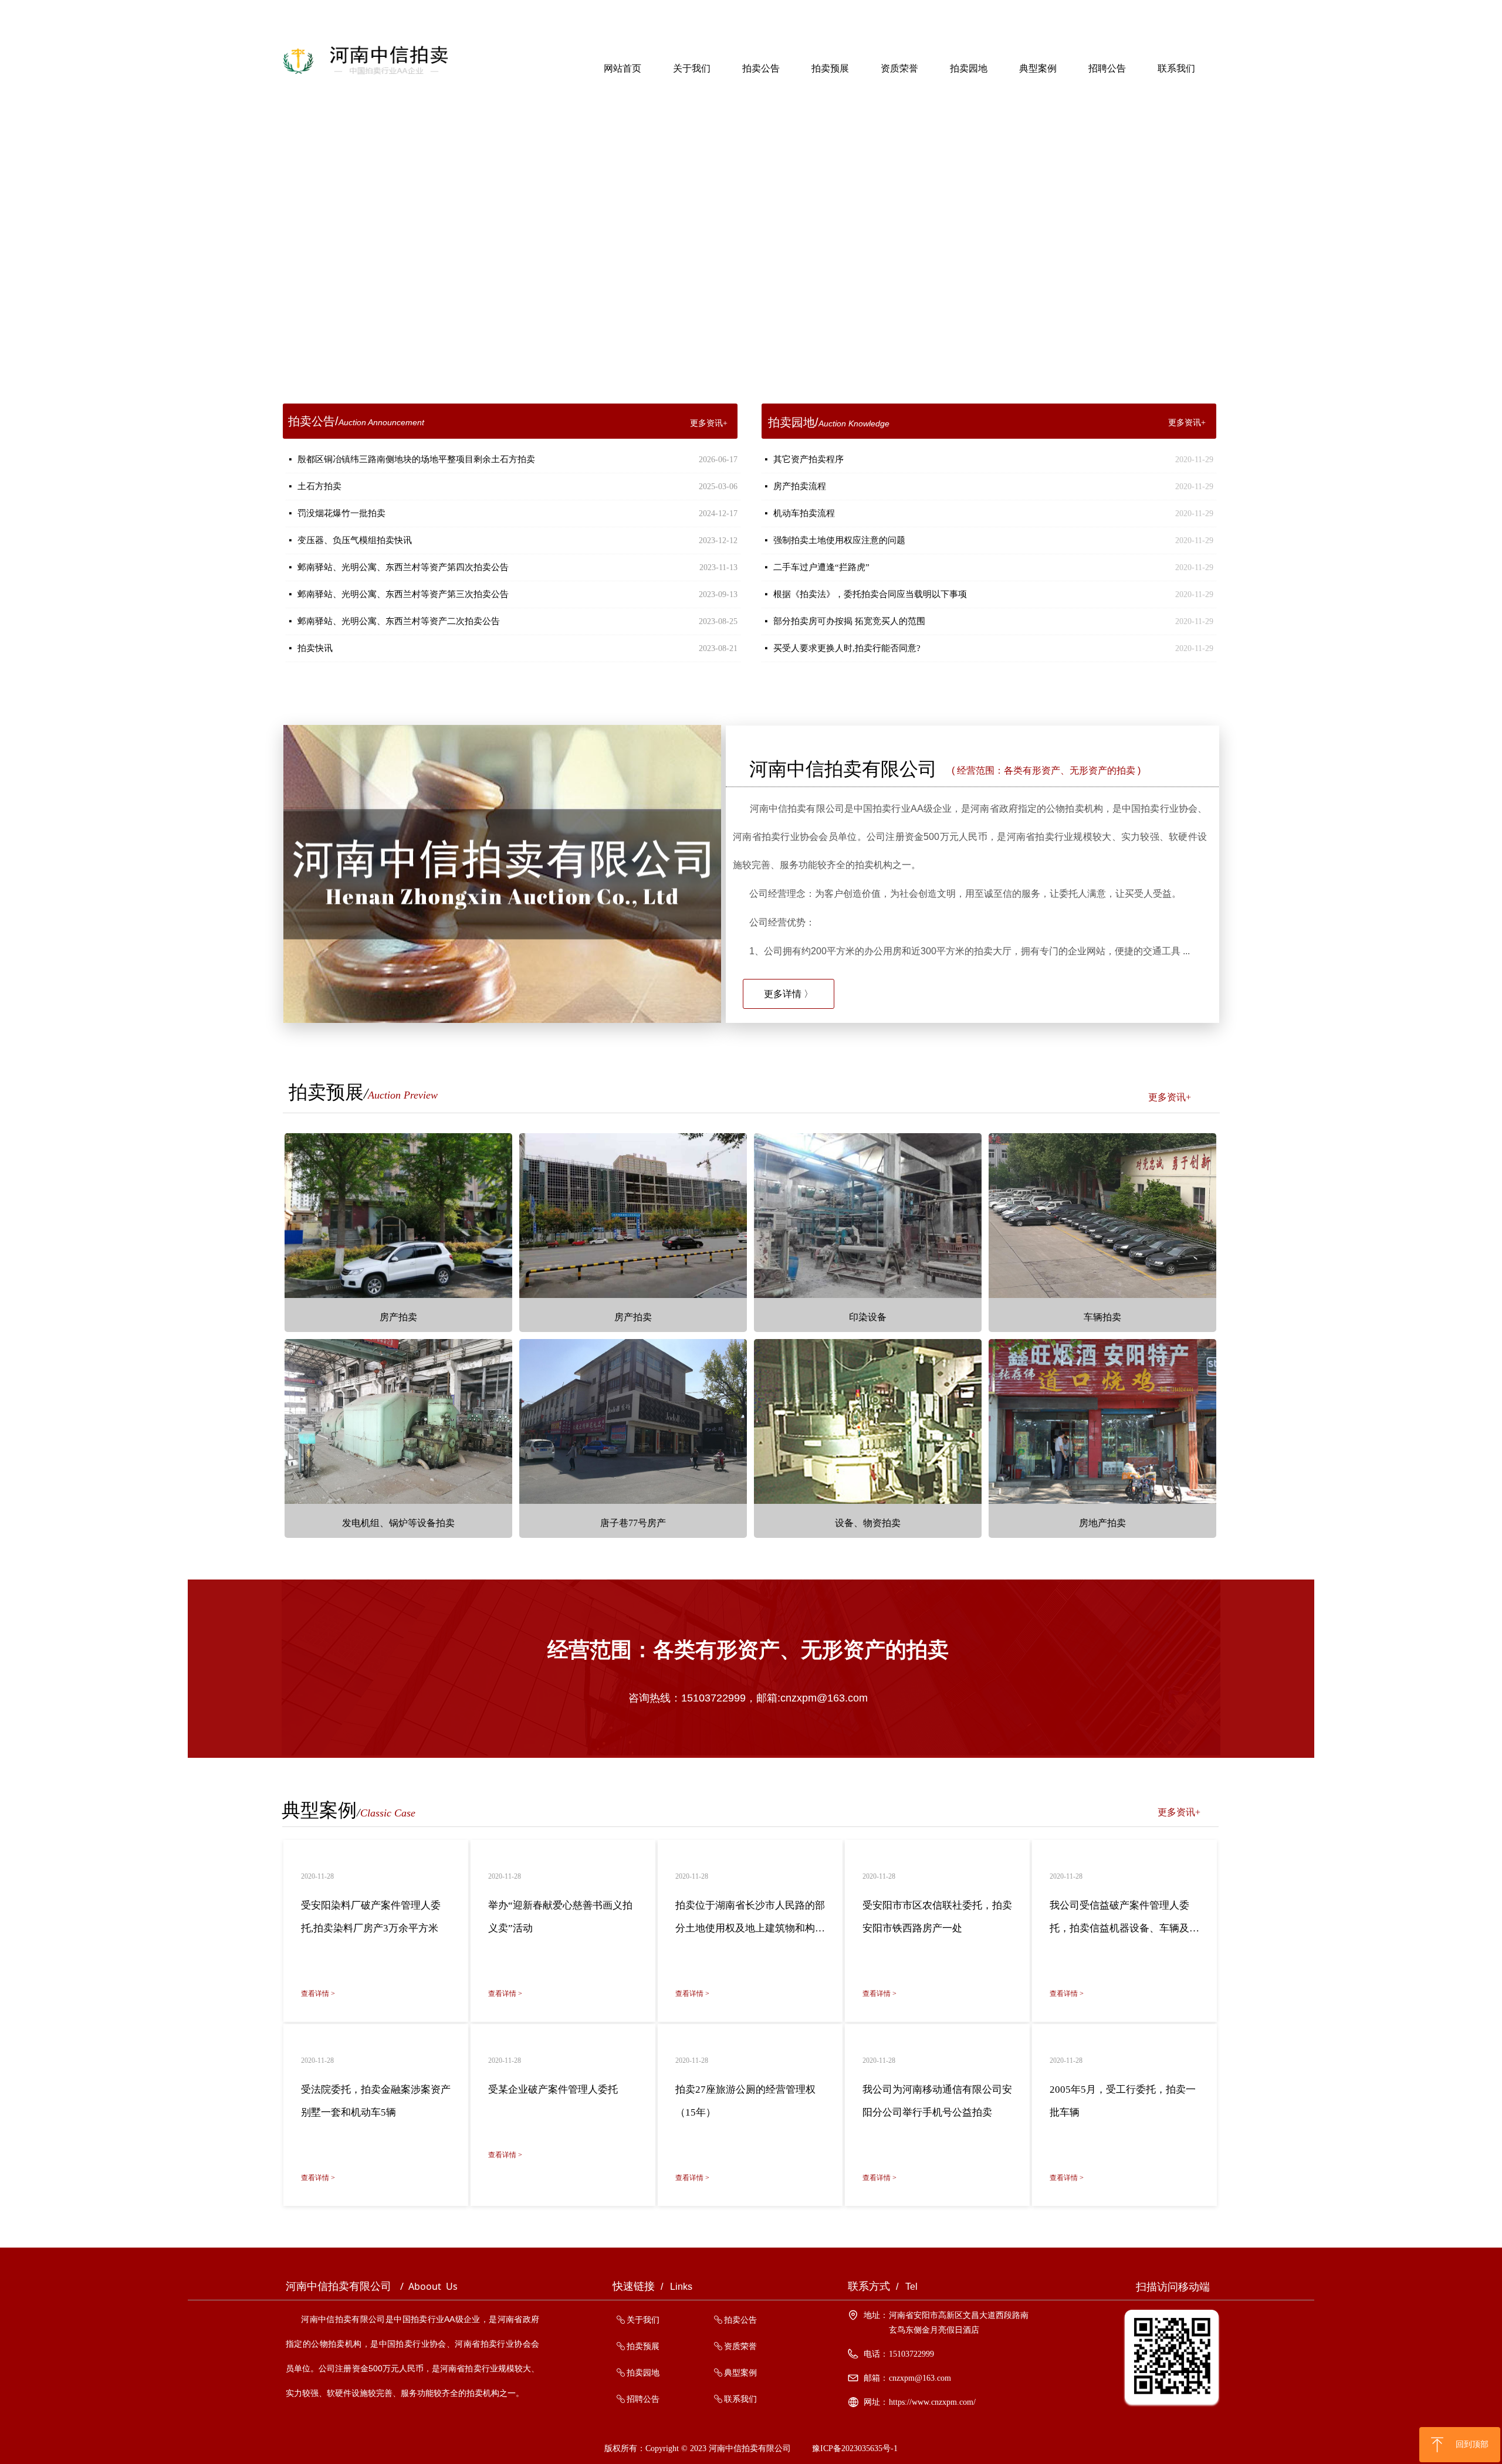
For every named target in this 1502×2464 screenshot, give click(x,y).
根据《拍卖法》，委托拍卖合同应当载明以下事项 (870, 594)
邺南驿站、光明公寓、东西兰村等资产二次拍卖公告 (399, 621)
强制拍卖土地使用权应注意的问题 (839, 540)
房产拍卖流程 (800, 486)
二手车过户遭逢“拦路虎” (821, 567)
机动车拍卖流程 (804, 513)
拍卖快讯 (315, 648)
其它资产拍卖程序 (808, 459)
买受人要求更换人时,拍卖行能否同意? (847, 648)
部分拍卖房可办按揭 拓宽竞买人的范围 (849, 621)
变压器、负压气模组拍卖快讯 (355, 540)
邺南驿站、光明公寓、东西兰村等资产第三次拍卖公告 (403, 594)
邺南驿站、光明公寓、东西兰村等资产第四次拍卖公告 (403, 567)
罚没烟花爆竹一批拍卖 (341, 513)
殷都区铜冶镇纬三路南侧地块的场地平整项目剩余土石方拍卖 (416, 459)
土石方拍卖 (319, 486)
